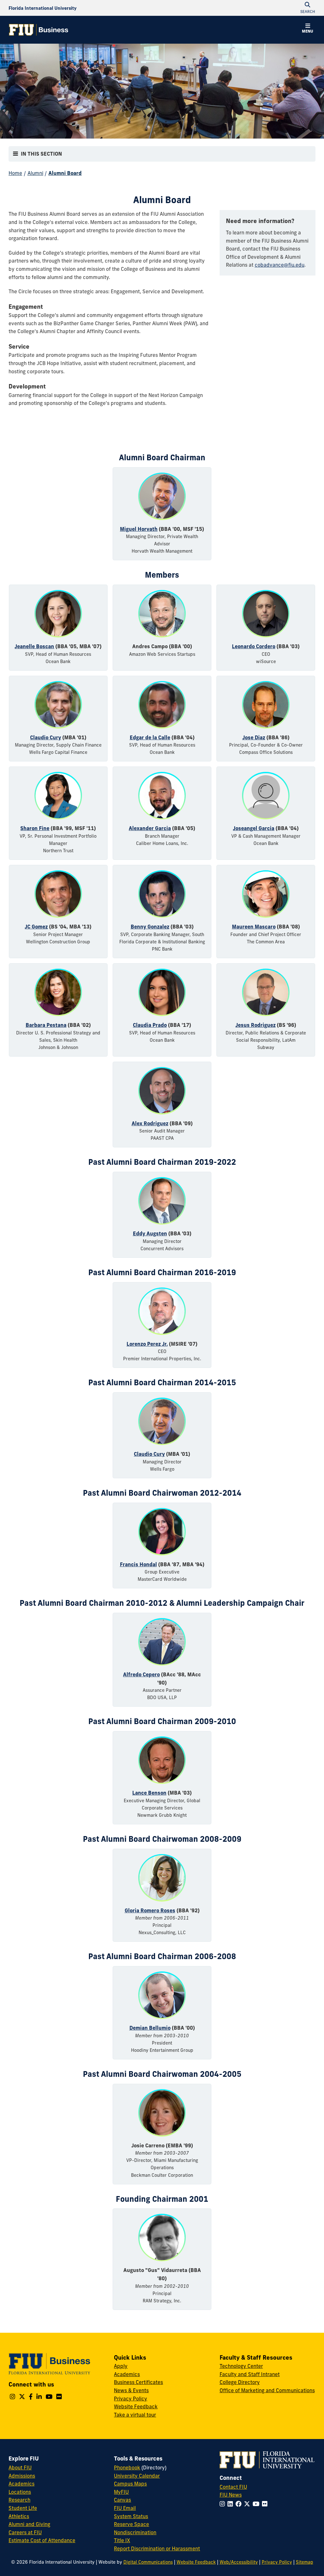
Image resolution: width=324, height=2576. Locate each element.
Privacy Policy (131, 2399)
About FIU (20, 2467)
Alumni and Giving (29, 2524)
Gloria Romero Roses (150, 1910)
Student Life (23, 2508)
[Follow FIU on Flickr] (266, 2504)
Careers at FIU (25, 2532)
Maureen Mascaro (254, 927)
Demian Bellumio (150, 2028)
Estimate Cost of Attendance (42, 2540)
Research (19, 2500)
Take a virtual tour (135, 2415)
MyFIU (121, 2492)
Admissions (22, 2476)
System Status (131, 2516)
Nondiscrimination (135, 2532)
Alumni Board (65, 173)
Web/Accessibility (239, 2562)
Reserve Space (131, 2524)
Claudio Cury (46, 737)
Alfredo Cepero (141, 1674)
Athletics (19, 2516)
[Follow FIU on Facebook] (240, 2504)
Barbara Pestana (46, 1025)
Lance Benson (149, 1793)
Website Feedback (136, 2406)
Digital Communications (148, 2562)
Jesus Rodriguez (255, 1025)
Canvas (122, 2500)
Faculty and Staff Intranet (250, 2374)
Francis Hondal (138, 1564)
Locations (20, 2492)
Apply (121, 2366)
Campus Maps (130, 2484)
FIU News (231, 2495)
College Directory (240, 2382)
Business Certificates (138, 2382)
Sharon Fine (35, 828)
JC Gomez (36, 927)
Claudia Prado (150, 1025)
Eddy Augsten (150, 1233)
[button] (308, 29)
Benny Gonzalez (150, 927)
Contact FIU (233, 2487)
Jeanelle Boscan (34, 646)
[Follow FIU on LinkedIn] (231, 2504)
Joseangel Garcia (254, 828)
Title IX (122, 2540)
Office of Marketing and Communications (267, 2390)
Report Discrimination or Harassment (157, 2548)
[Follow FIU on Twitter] (248, 2504)
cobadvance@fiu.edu (280, 265)
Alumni (35, 173)
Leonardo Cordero (254, 646)
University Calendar (137, 2476)
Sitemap (305, 2562)
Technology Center (241, 2366)
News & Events (131, 2390)
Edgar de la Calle (150, 737)
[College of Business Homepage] (39, 30)
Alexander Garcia (150, 828)
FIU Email (125, 2508)
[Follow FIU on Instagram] (224, 2504)
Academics (127, 2374)
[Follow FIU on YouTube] (257, 2504)
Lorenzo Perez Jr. (147, 1344)
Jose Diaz (254, 737)
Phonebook (127, 2467)
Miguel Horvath (139, 529)
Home (15, 173)
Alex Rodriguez (150, 1123)
